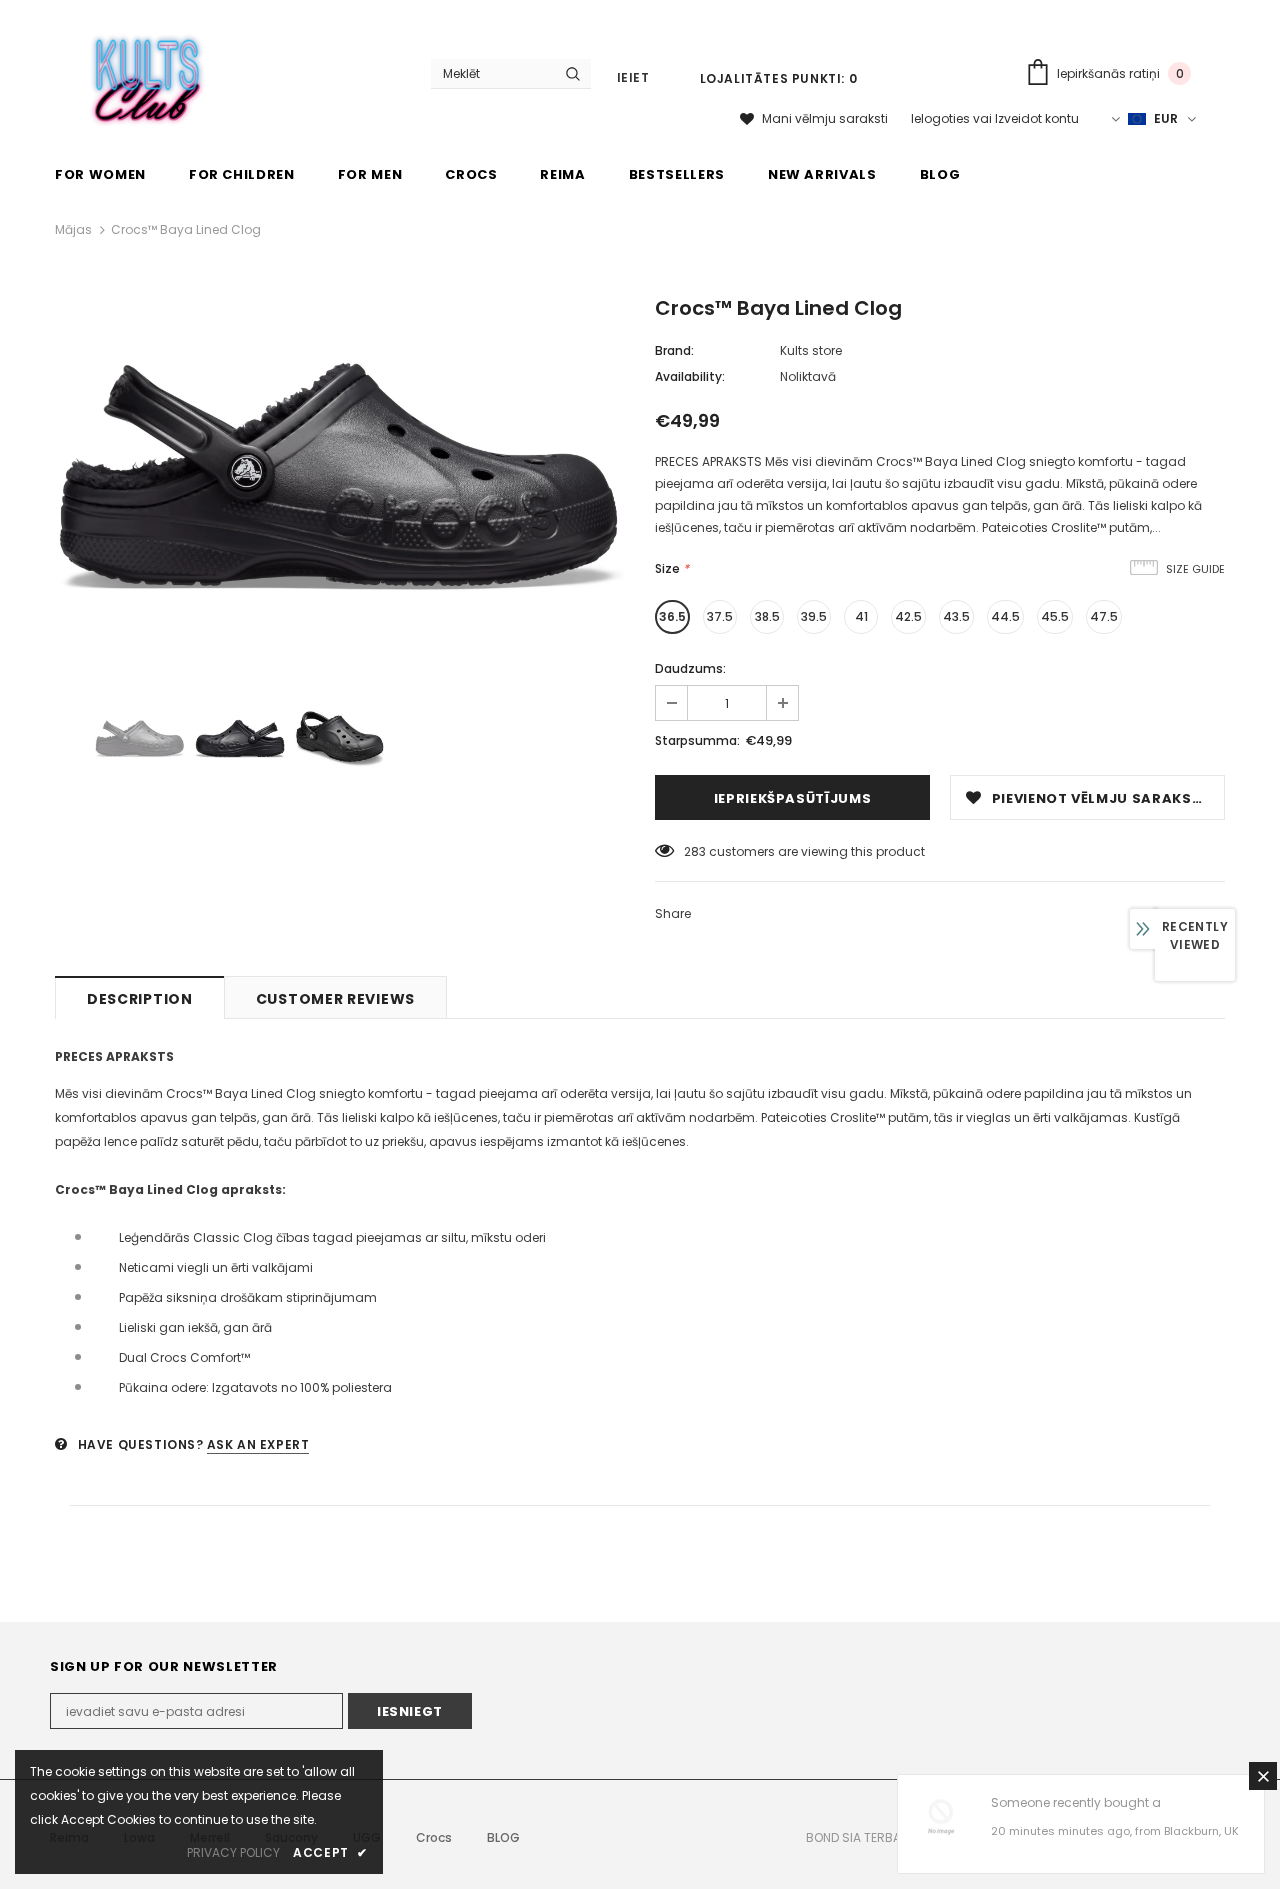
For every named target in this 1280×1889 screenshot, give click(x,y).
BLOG (503, 1837)
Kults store (811, 350)
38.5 (767, 616)
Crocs (434, 1837)
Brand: (674, 350)
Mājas (73, 229)
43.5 (956, 616)
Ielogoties (942, 118)
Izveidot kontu (1037, 118)
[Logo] (148, 76)
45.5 (1055, 616)
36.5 (672, 616)
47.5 (1104, 616)
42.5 (908, 616)
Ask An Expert (258, 1444)
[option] (340, 474)
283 (695, 851)
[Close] (1263, 1776)
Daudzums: (690, 668)
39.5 (814, 616)
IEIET (633, 77)
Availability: (690, 376)
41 (861, 616)
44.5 (1005, 616)
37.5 (720, 616)
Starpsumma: (697, 740)
